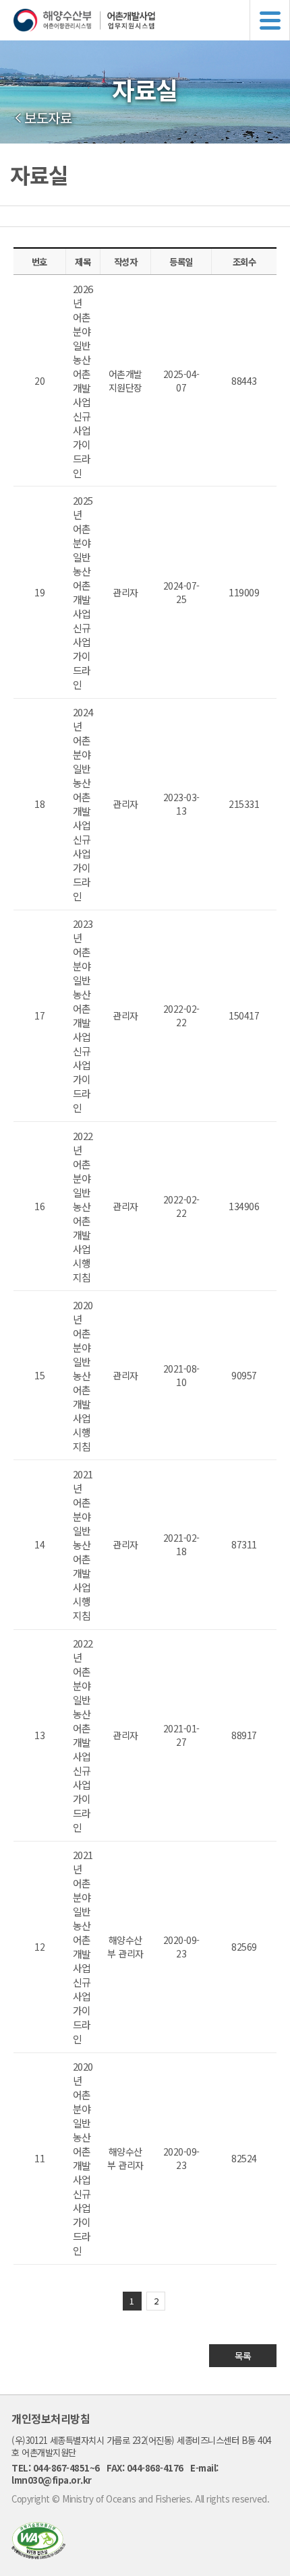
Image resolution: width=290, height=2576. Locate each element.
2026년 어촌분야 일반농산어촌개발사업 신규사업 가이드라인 (83, 381)
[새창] (38, 2555)
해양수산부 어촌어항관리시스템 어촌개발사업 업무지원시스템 (152, 20)
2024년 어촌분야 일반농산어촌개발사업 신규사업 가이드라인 (83, 804)
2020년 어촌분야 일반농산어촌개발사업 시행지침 (83, 1376)
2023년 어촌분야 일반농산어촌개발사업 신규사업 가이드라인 (83, 1015)
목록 (243, 2356)
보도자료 (48, 118)
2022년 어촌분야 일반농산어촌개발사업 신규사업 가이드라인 (83, 1735)
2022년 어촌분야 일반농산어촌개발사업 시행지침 (83, 1206)
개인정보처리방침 (51, 2418)
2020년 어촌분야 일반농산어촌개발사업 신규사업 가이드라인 (83, 2158)
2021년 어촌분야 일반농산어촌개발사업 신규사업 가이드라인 (83, 1947)
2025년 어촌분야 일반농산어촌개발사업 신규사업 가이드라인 (83, 592)
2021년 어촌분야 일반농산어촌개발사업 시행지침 (83, 1545)
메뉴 (270, 20)
